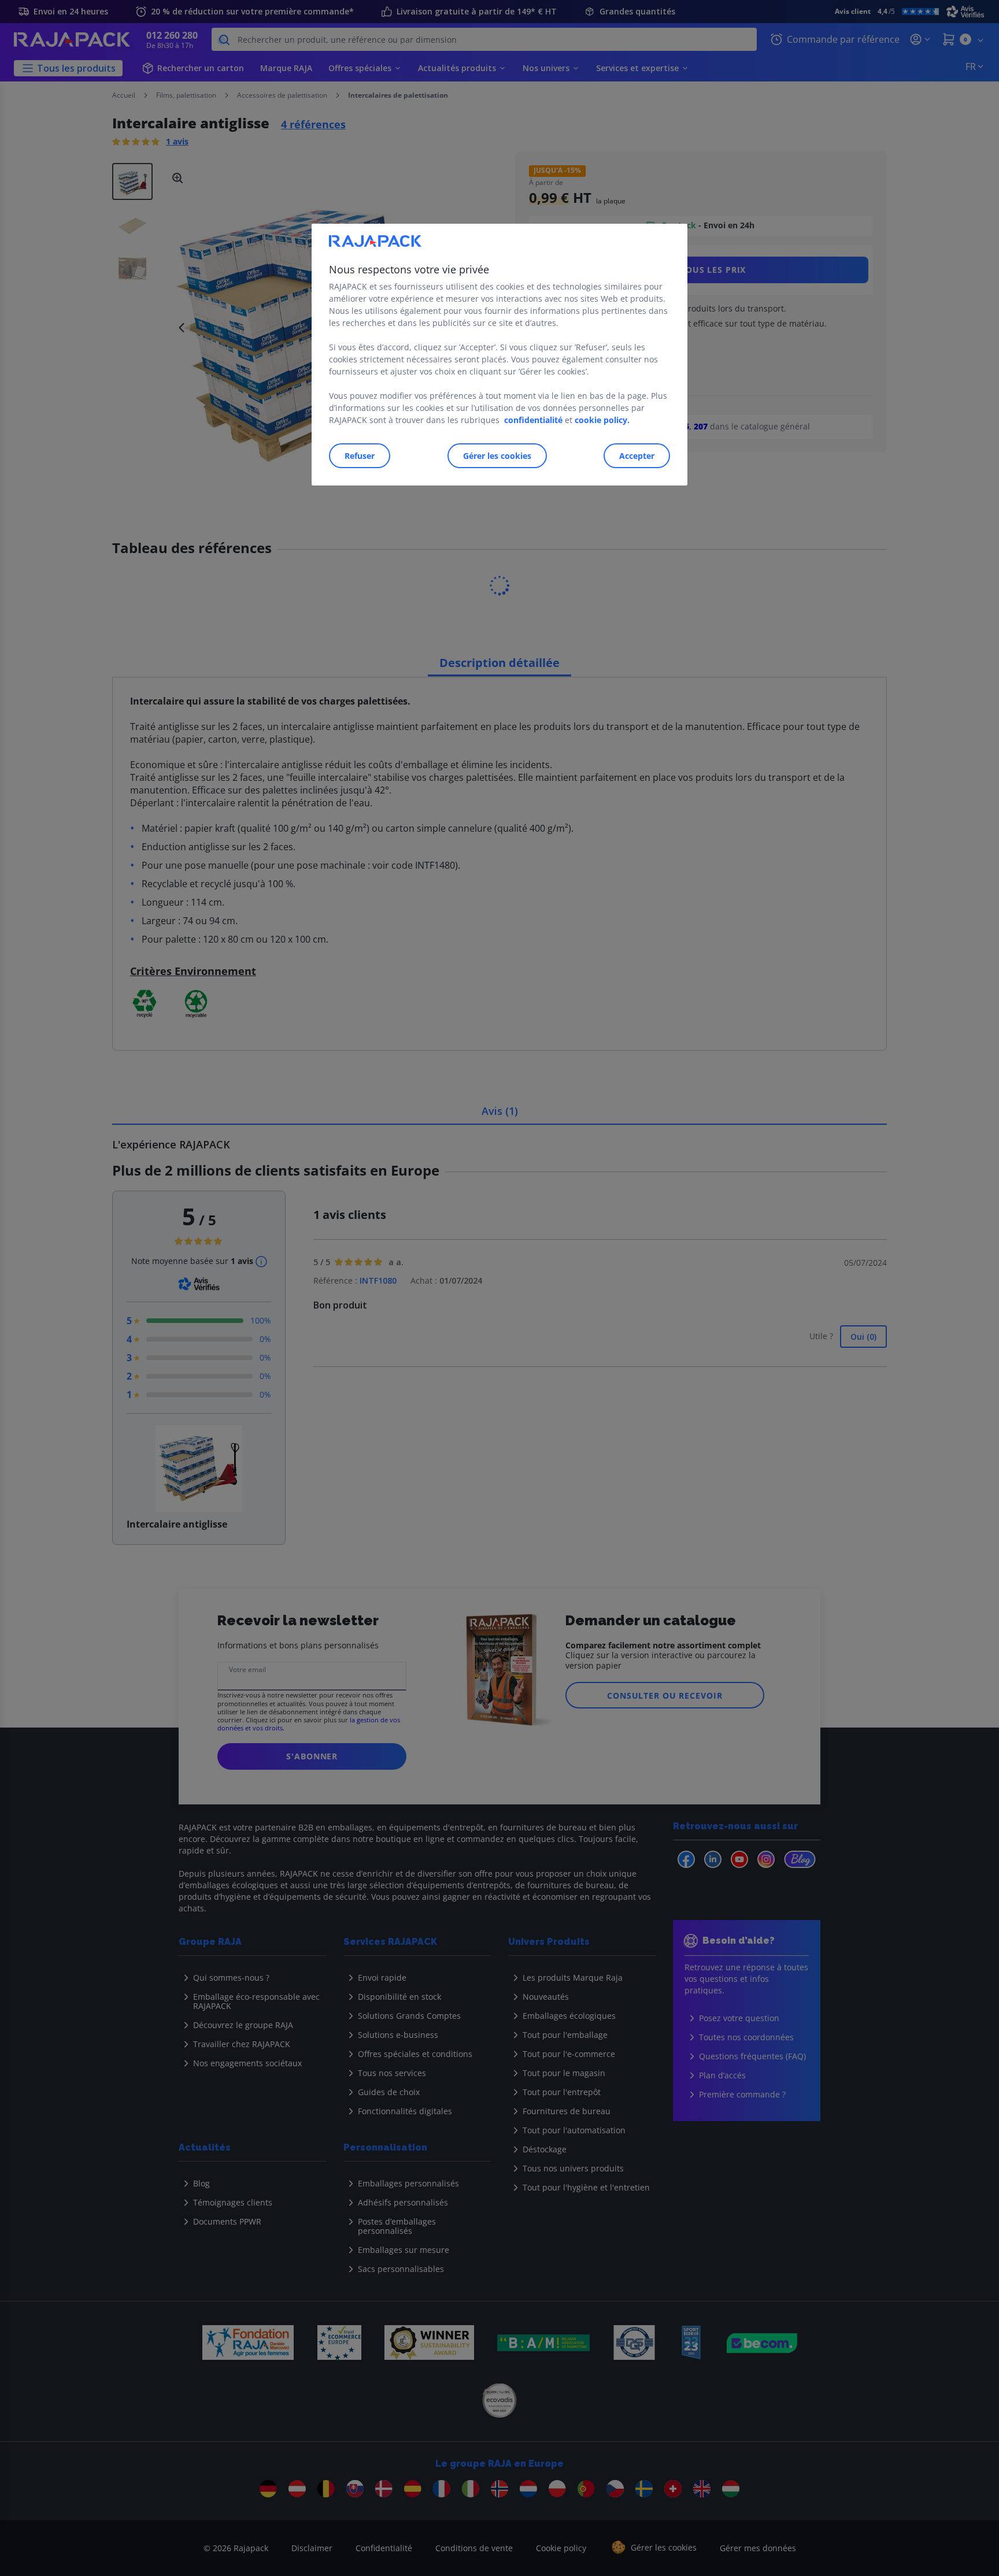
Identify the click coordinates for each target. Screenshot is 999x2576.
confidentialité (533, 420)
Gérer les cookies (497, 456)
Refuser (360, 456)
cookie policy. (602, 420)
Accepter (637, 456)
